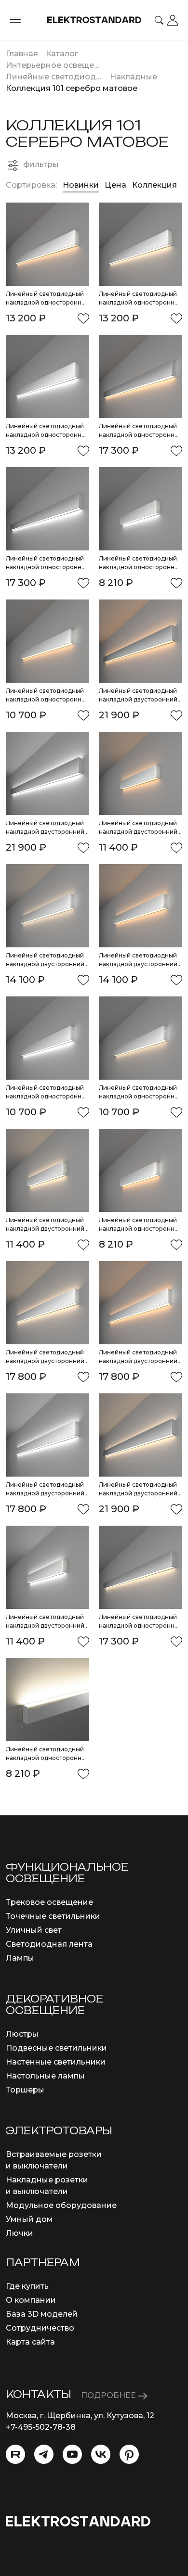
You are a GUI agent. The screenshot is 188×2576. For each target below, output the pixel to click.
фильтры (41, 164)
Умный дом (29, 2219)
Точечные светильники (53, 1916)
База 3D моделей (42, 2314)
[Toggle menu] (15, 20)
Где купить (27, 2286)
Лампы (20, 1958)
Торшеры (25, 2090)
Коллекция (154, 185)
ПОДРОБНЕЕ (109, 2395)
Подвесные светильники (56, 2048)
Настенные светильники (56, 2062)
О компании (31, 2300)
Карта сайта (30, 2342)
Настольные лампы (45, 2076)
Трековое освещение (49, 1902)
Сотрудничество (40, 2328)
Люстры (22, 2034)
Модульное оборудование (61, 2205)
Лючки (20, 2233)
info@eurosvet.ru (39, 2439)
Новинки (81, 185)
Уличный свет (34, 1930)
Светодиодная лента (49, 1944)
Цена (116, 185)
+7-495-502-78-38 (41, 2427)
